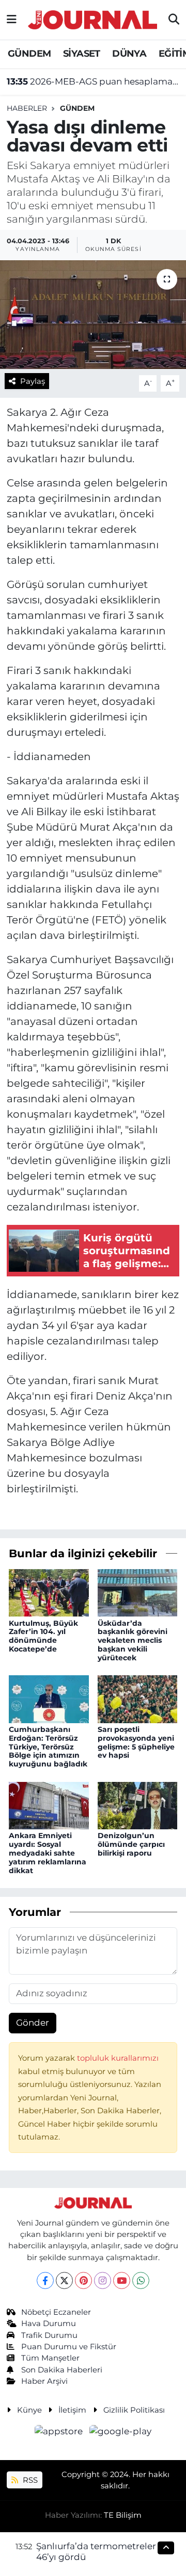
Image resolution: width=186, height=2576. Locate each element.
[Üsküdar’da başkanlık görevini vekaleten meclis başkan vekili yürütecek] (138, 1592)
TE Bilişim (123, 2515)
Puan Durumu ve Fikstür (69, 2347)
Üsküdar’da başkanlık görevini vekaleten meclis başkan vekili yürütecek (133, 1640)
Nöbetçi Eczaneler (56, 2312)
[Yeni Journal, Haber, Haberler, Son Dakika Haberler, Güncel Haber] (92, 18)
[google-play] (121, 2433)
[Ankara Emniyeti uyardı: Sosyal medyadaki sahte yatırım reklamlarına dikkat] (49, 1805)
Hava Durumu (49, 2324)
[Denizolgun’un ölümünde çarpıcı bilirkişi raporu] (138, 1805)
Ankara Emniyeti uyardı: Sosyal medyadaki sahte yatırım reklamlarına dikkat (48, 1853)
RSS (29, 2480)
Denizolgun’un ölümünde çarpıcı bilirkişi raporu (131, 1844)
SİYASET (82, 54)
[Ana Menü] (12, 20)
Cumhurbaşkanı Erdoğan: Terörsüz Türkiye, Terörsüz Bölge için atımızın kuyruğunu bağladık (48, 1747)
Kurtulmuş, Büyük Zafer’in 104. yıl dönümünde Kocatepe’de (43, 1636)
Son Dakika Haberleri (62, 2370)
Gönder (33, 2023)
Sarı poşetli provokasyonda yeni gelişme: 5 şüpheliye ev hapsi (136, 1742)
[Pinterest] (83, 2280)
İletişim (72, 2410)
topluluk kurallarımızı (118, 2058)
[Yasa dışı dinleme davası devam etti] (93, 315)
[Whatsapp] (141, 2280)
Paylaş (33, 381)
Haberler (27, 108)
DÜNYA (129, 54)
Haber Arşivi (44, 2381)
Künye (29, 2410)
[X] (64, 2280)
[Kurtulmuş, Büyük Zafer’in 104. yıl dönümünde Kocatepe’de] (49, 1592)
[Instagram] (103, 2280)
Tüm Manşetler (50, 2358)
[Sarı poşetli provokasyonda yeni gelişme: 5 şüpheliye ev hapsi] (138, 1698)
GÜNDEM (29, 54)
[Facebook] (45, 2280)
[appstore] (60, 2433)
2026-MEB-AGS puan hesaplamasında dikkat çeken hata (93, 81)
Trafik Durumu (49, 2335)
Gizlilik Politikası (134, 2410)
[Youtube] (122, 2280)
